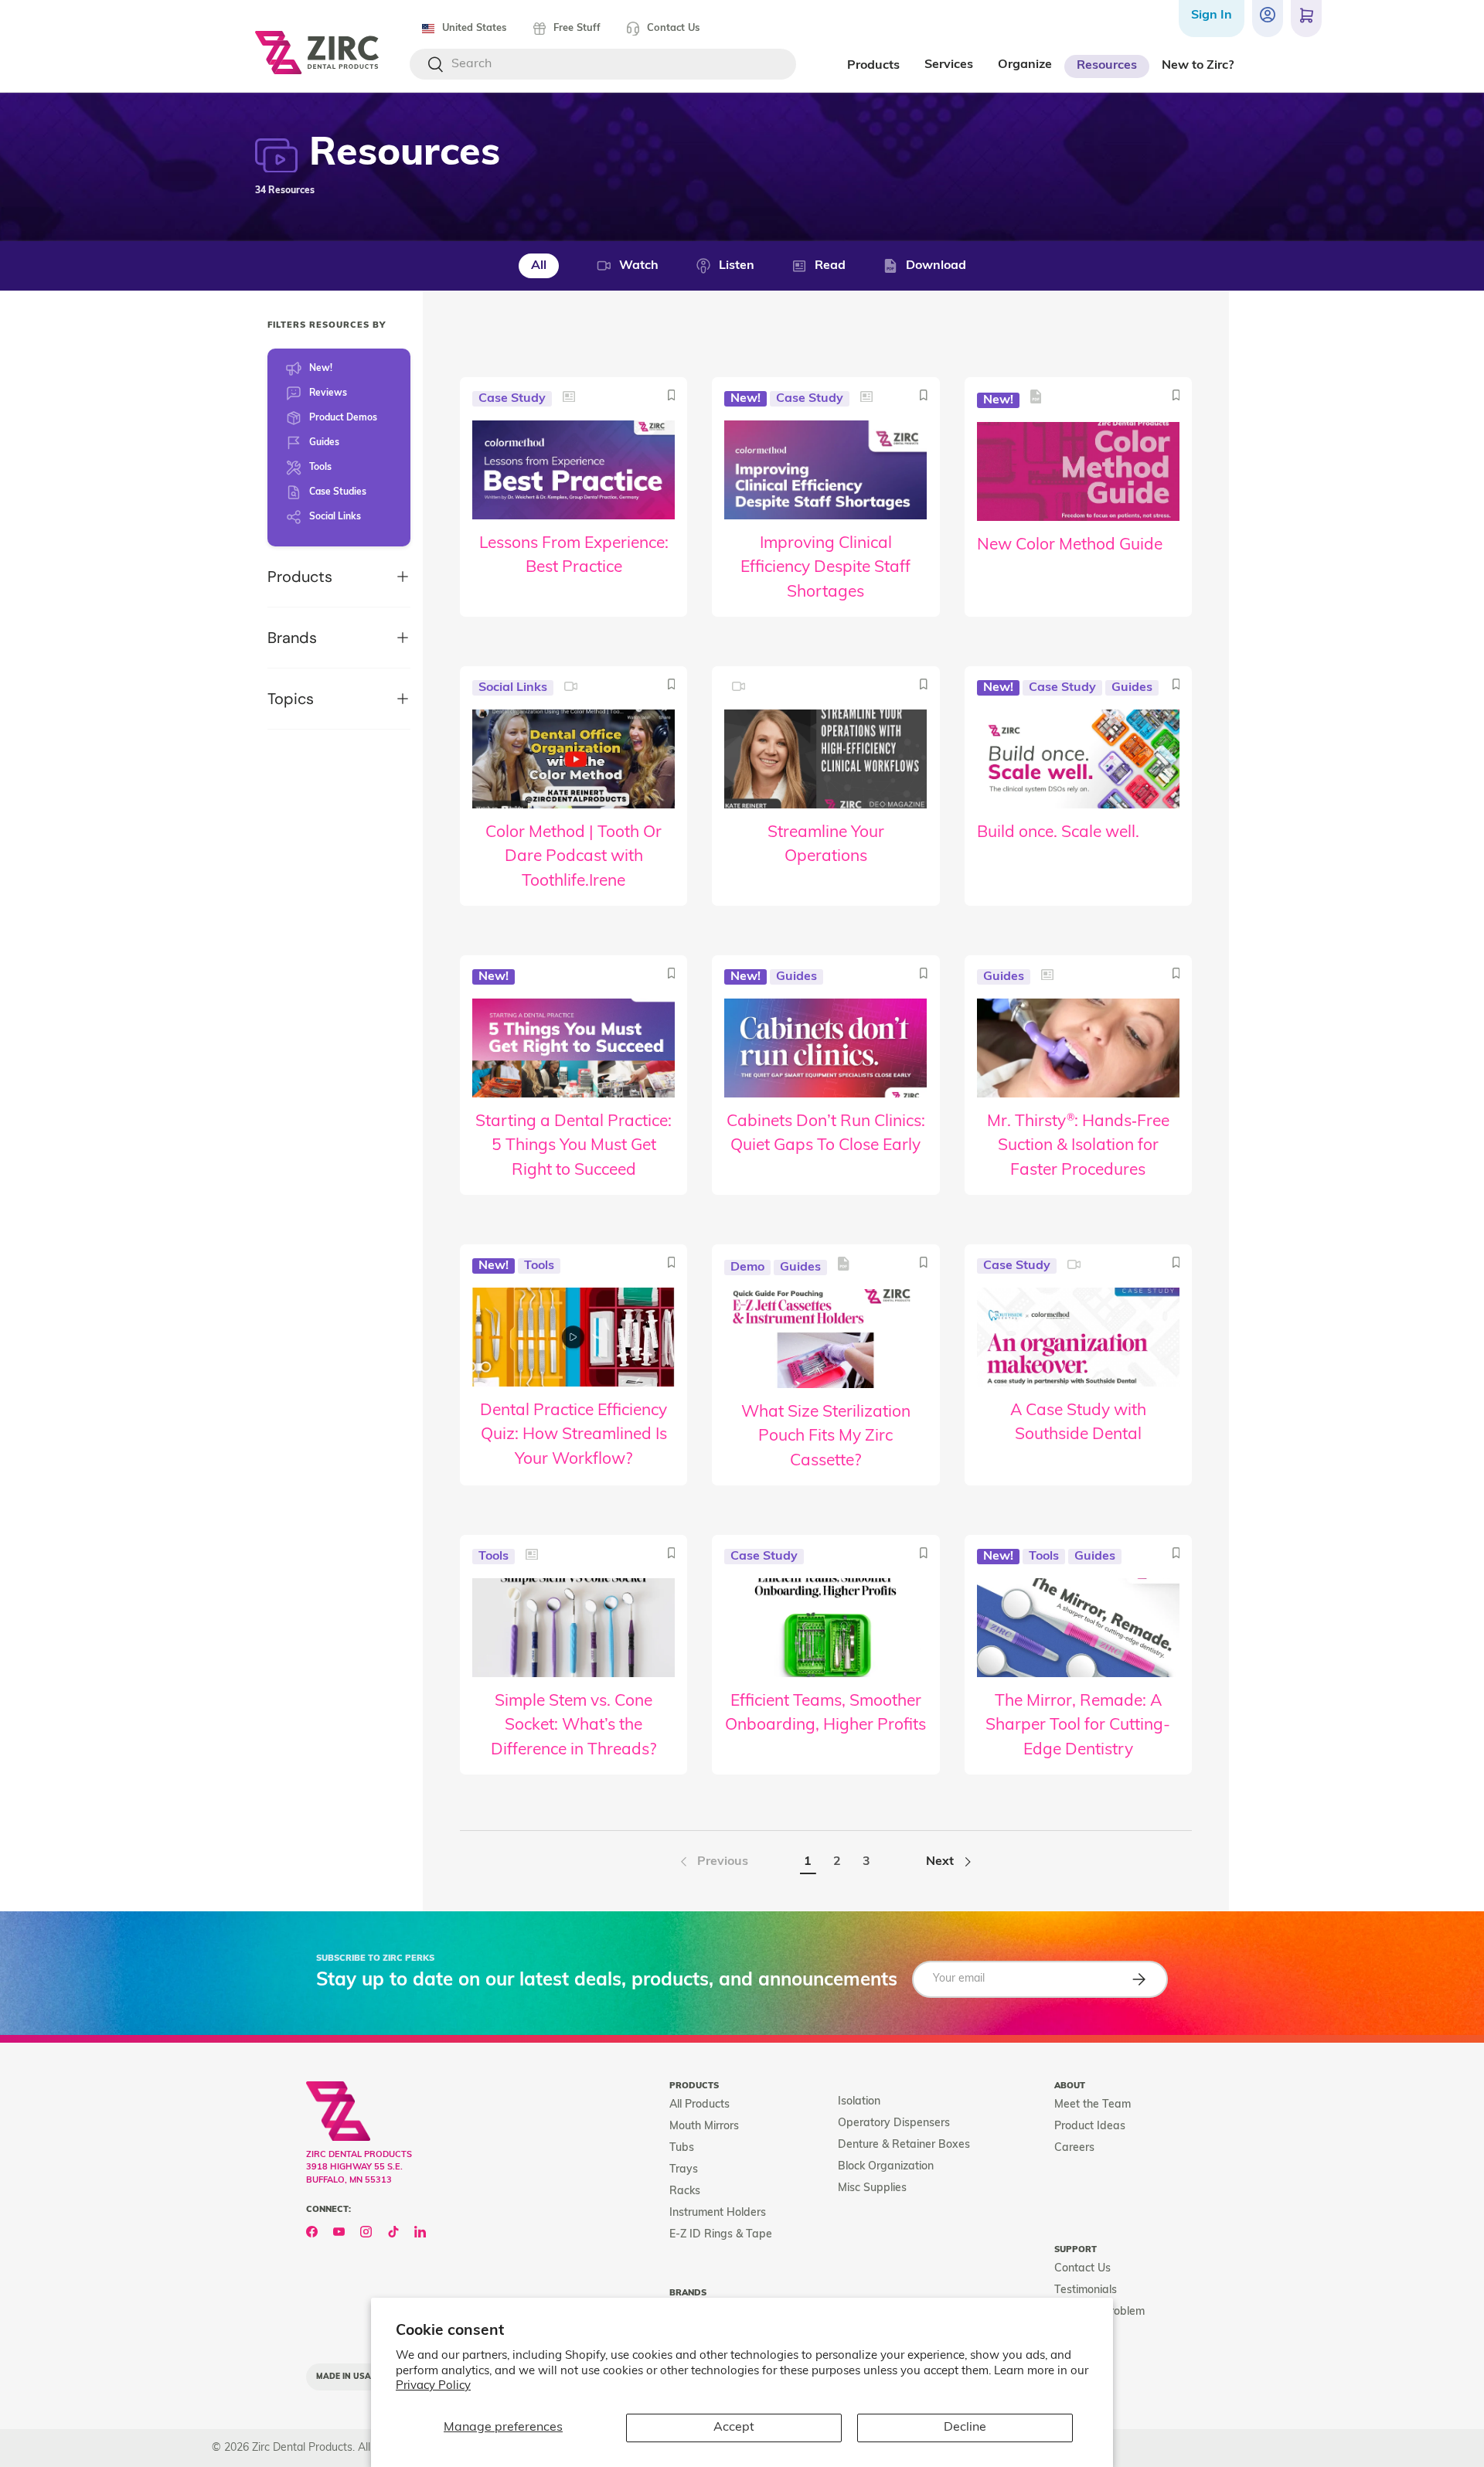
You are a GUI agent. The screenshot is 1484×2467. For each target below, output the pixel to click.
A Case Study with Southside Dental (1078, 1423)
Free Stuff (577, 28)
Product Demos (343, 418)
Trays (684, 2170)
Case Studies (338, 492)
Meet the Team (1093, 2105)
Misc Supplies (872, 2188)
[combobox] (603, 64)
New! (321, 369)
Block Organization (886, 2167)
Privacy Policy (433, 2386)
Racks (685, 2191)
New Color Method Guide (1070, 545)
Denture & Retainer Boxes (904, 2145)
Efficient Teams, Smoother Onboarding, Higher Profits (825, 1714)
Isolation (859, 2102)
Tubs (682, 2148)
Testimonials (1086, 2290)
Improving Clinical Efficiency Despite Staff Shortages (825, 568)
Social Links (335, 517)
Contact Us (673, 28)
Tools (320, 468)
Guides (324, 443)
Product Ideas (1090, 2127)
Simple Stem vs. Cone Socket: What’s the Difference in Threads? (574, 1726)
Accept (734, 2428)
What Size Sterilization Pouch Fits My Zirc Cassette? (826, 1437)
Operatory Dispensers (894, 2123)
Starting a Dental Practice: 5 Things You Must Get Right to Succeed (574, 1146)
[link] (713, 1862)
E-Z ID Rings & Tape (721, 2235)
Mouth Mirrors (704, 2127)
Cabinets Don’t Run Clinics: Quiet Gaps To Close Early (826, 1134)
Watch (639, 266)
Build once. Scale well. (1058, 833)
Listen (737, 266)
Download (936, 266)
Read (830, 266)
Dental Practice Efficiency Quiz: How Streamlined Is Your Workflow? (574, 1435)
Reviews (328, 393)
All (539, 266)
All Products (699, 2105)
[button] (1306, 19)
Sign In (1212, 15)
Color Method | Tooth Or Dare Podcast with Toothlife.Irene (574, 857)
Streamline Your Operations (826, 845)
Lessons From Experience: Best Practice (574, 556)
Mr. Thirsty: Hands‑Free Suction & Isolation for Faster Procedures (1078, 1146)
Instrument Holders (718, 2213)
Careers (1074, 2148)
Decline (965, 2428)
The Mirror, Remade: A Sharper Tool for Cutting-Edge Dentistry (1078, 1726)
